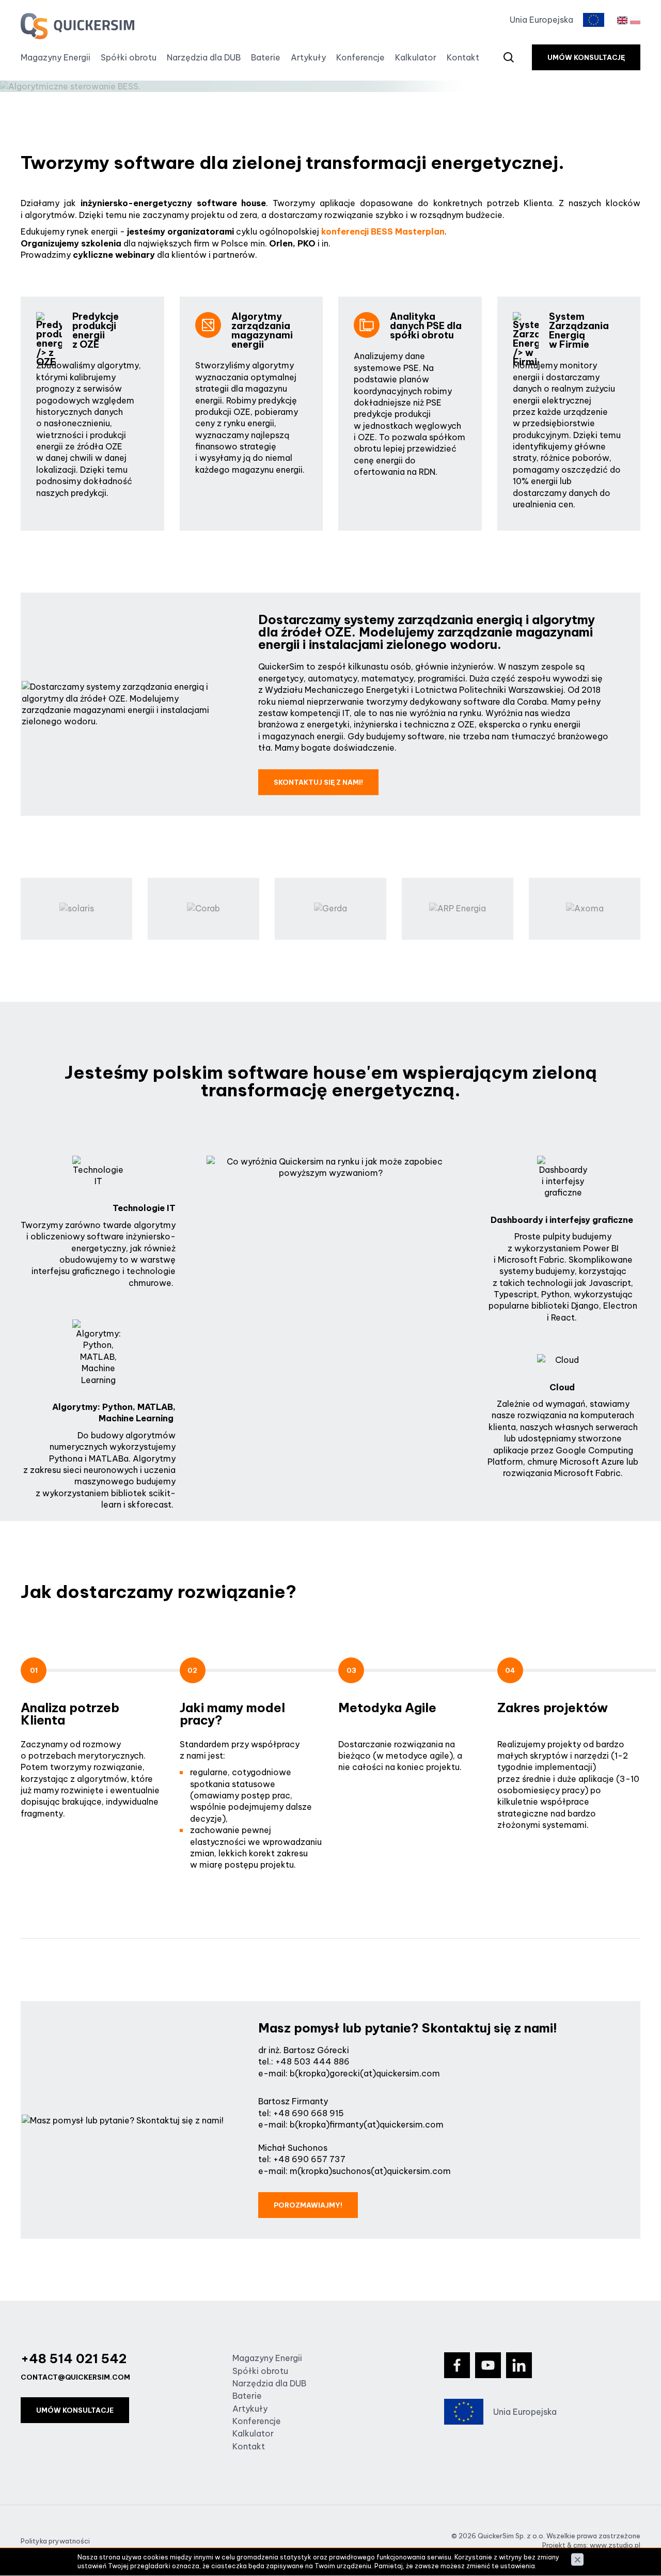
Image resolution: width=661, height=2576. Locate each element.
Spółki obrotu (129, 57)
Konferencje (360, 57)
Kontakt (463, 57)
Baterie (266, 57)
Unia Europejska (541, 20)
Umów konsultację (586, 57)
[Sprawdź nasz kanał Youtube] (488, 2365)
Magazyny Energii (56, 57)
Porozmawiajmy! (308, 2205)
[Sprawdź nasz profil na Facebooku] (457, 2365)
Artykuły (308, 57)
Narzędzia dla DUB (204, 57)
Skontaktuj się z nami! (318, 782)
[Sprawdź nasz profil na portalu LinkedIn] (519, 2365)
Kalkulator (416, 57)
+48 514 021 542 (74, 2358)
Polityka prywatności (55, 2541)
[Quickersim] (77, 26)
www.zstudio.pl (615, 2545)
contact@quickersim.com (75, 2377)
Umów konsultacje (75, 2410)
